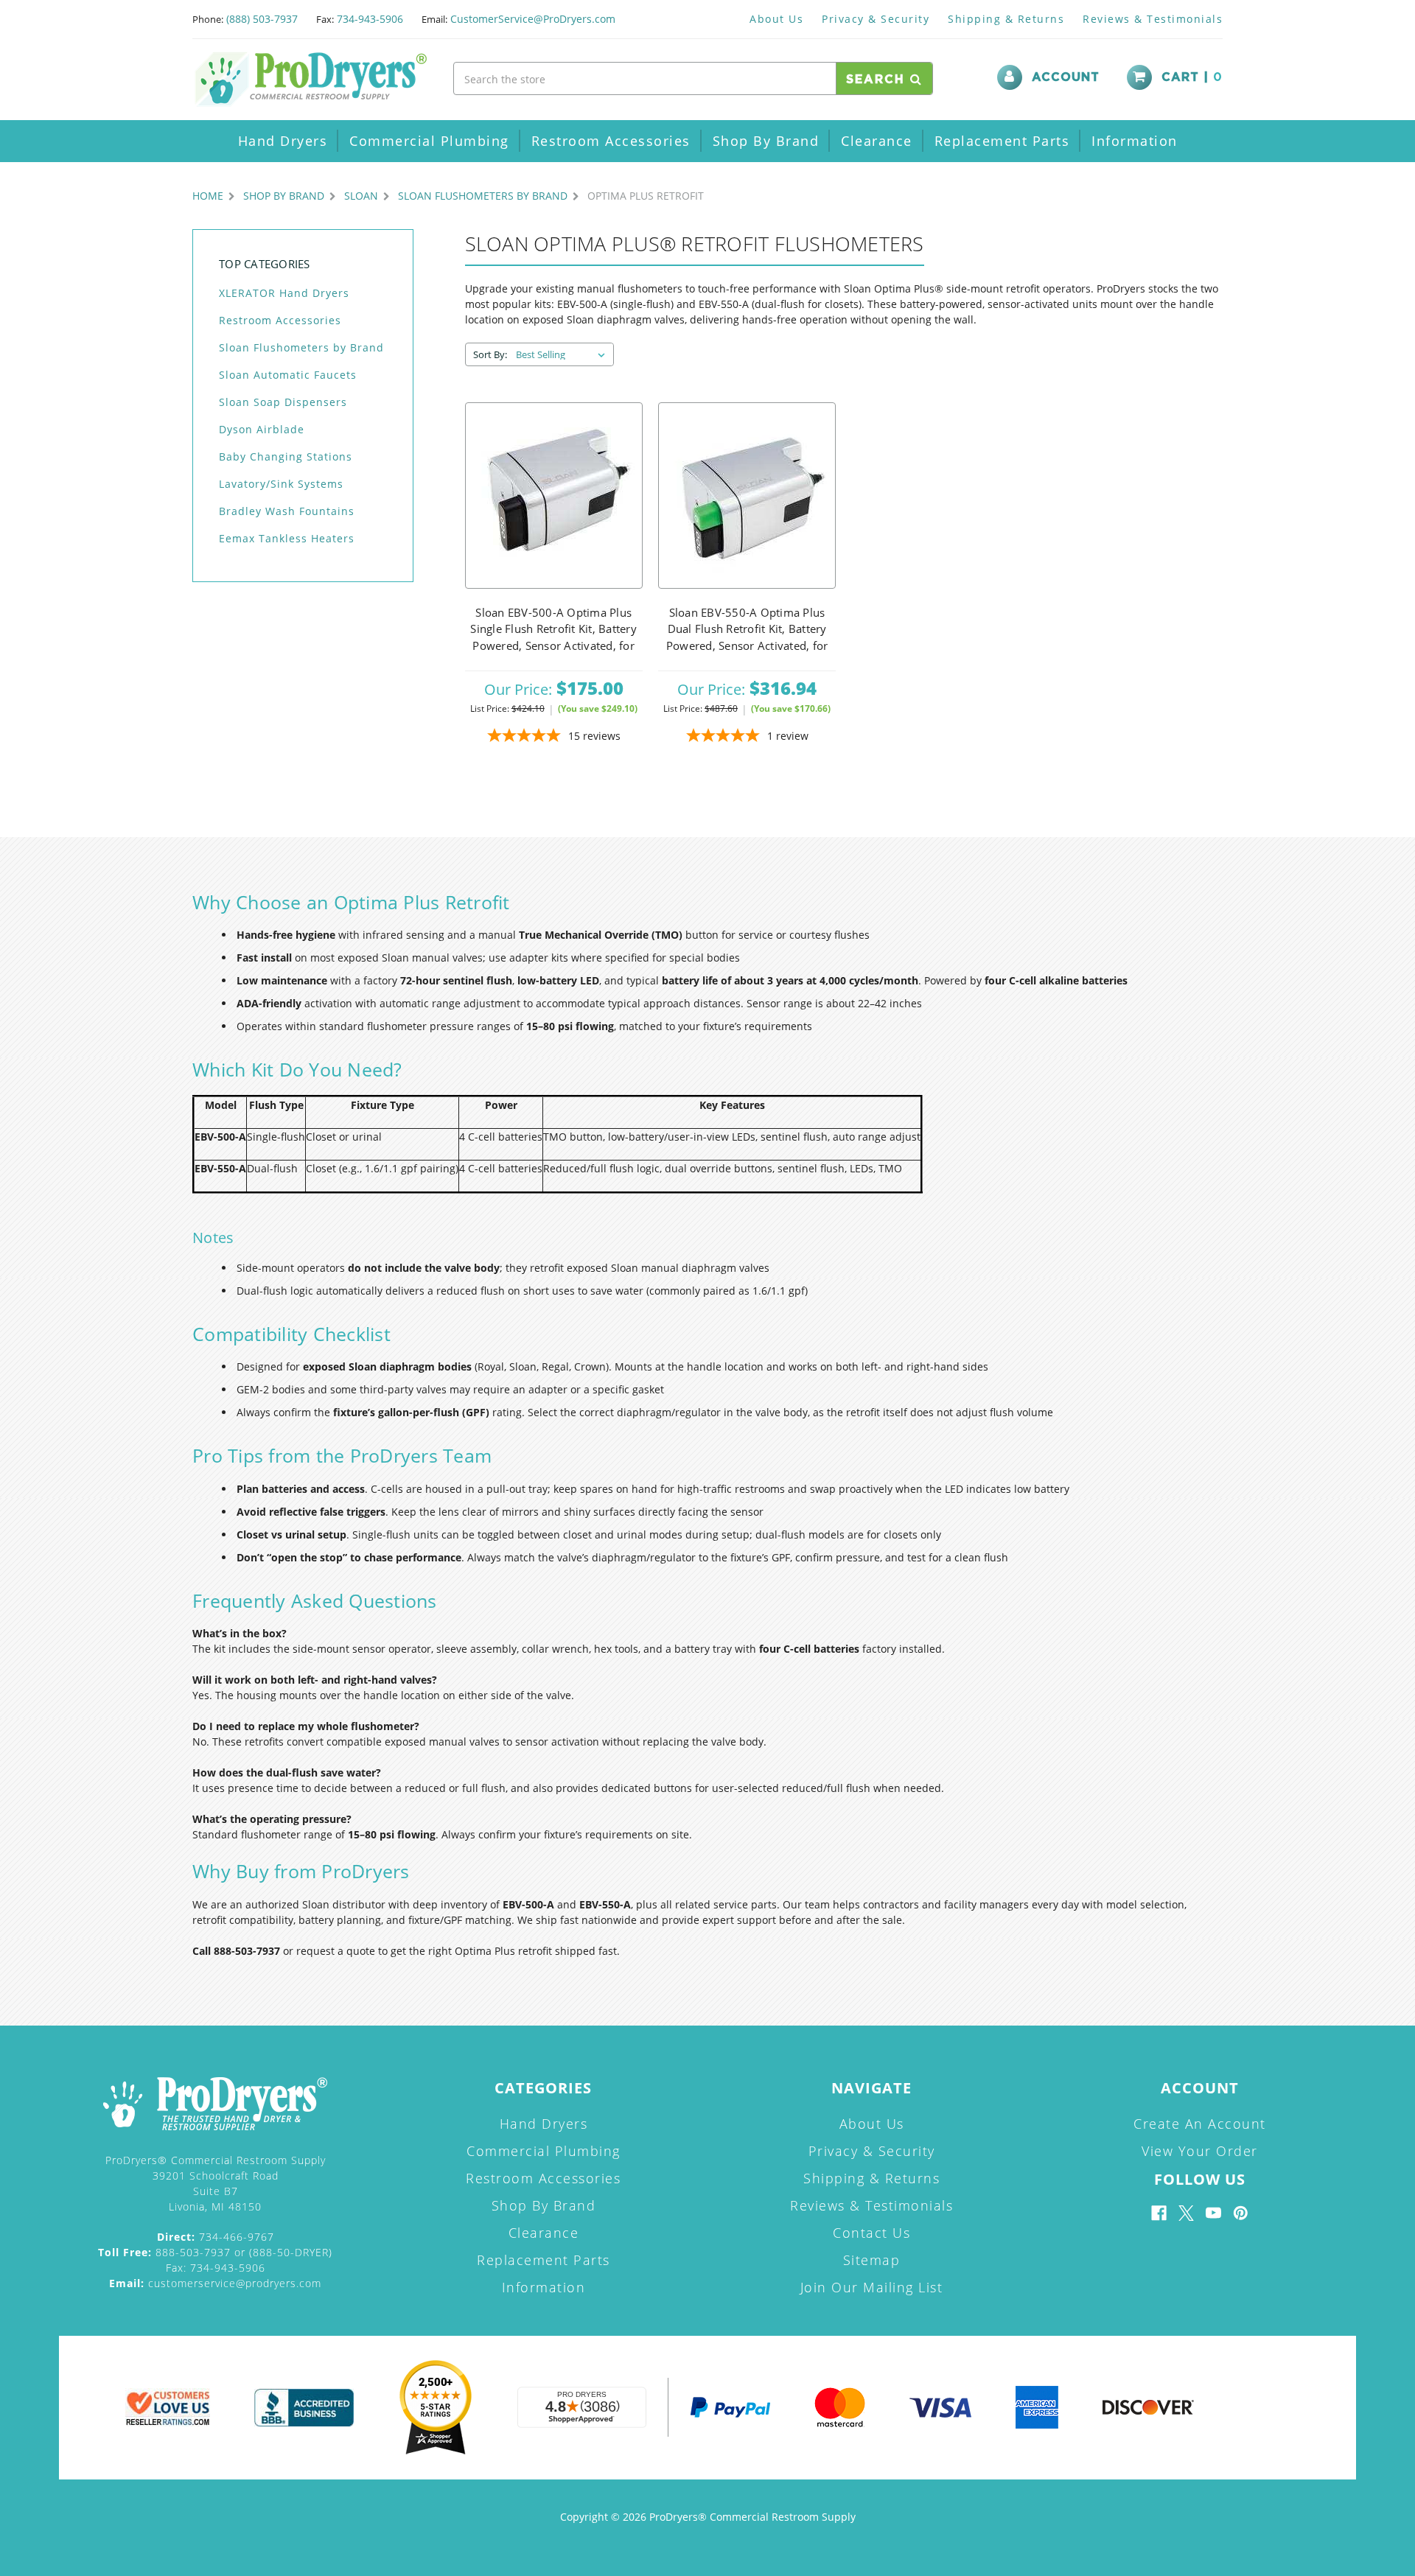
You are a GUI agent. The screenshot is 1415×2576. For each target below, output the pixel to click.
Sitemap (872, 2260)
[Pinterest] (1241, 2213)
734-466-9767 (216, 2237)
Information (1135, 141)
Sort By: (490, 354)
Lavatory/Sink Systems (281, 484)
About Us (776, 19)
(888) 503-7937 (262, 19)
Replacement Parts (1002, 141)
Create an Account (1200, 2124)
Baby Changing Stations (286, 456)
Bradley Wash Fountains (287, 511)
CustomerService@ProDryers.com (533, 19)
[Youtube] (1213, 2213)
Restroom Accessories (611, 141)
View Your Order (1200, 2151)
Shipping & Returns (1006, 19)
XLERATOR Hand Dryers (284, 293)
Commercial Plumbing (429, 141)
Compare (549, 532)
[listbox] (563, 354)
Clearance (877, 141)
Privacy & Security (876, 19)
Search (878, 80)
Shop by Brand (766, 141)
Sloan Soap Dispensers (283, 402)
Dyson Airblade (262, 429)
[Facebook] (1159, 2213)
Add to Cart (553, 496)
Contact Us (871, 2233)
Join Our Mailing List (872, 2287)
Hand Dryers (283, 141)
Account (1066, 77)
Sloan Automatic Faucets (288, 375)
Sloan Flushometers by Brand (301, 347)
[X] (1186, 2213)
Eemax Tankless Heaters (287, 538)
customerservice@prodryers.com (215, 2283)
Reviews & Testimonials (1153, 19)
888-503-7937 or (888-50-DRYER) (215, 2252)
